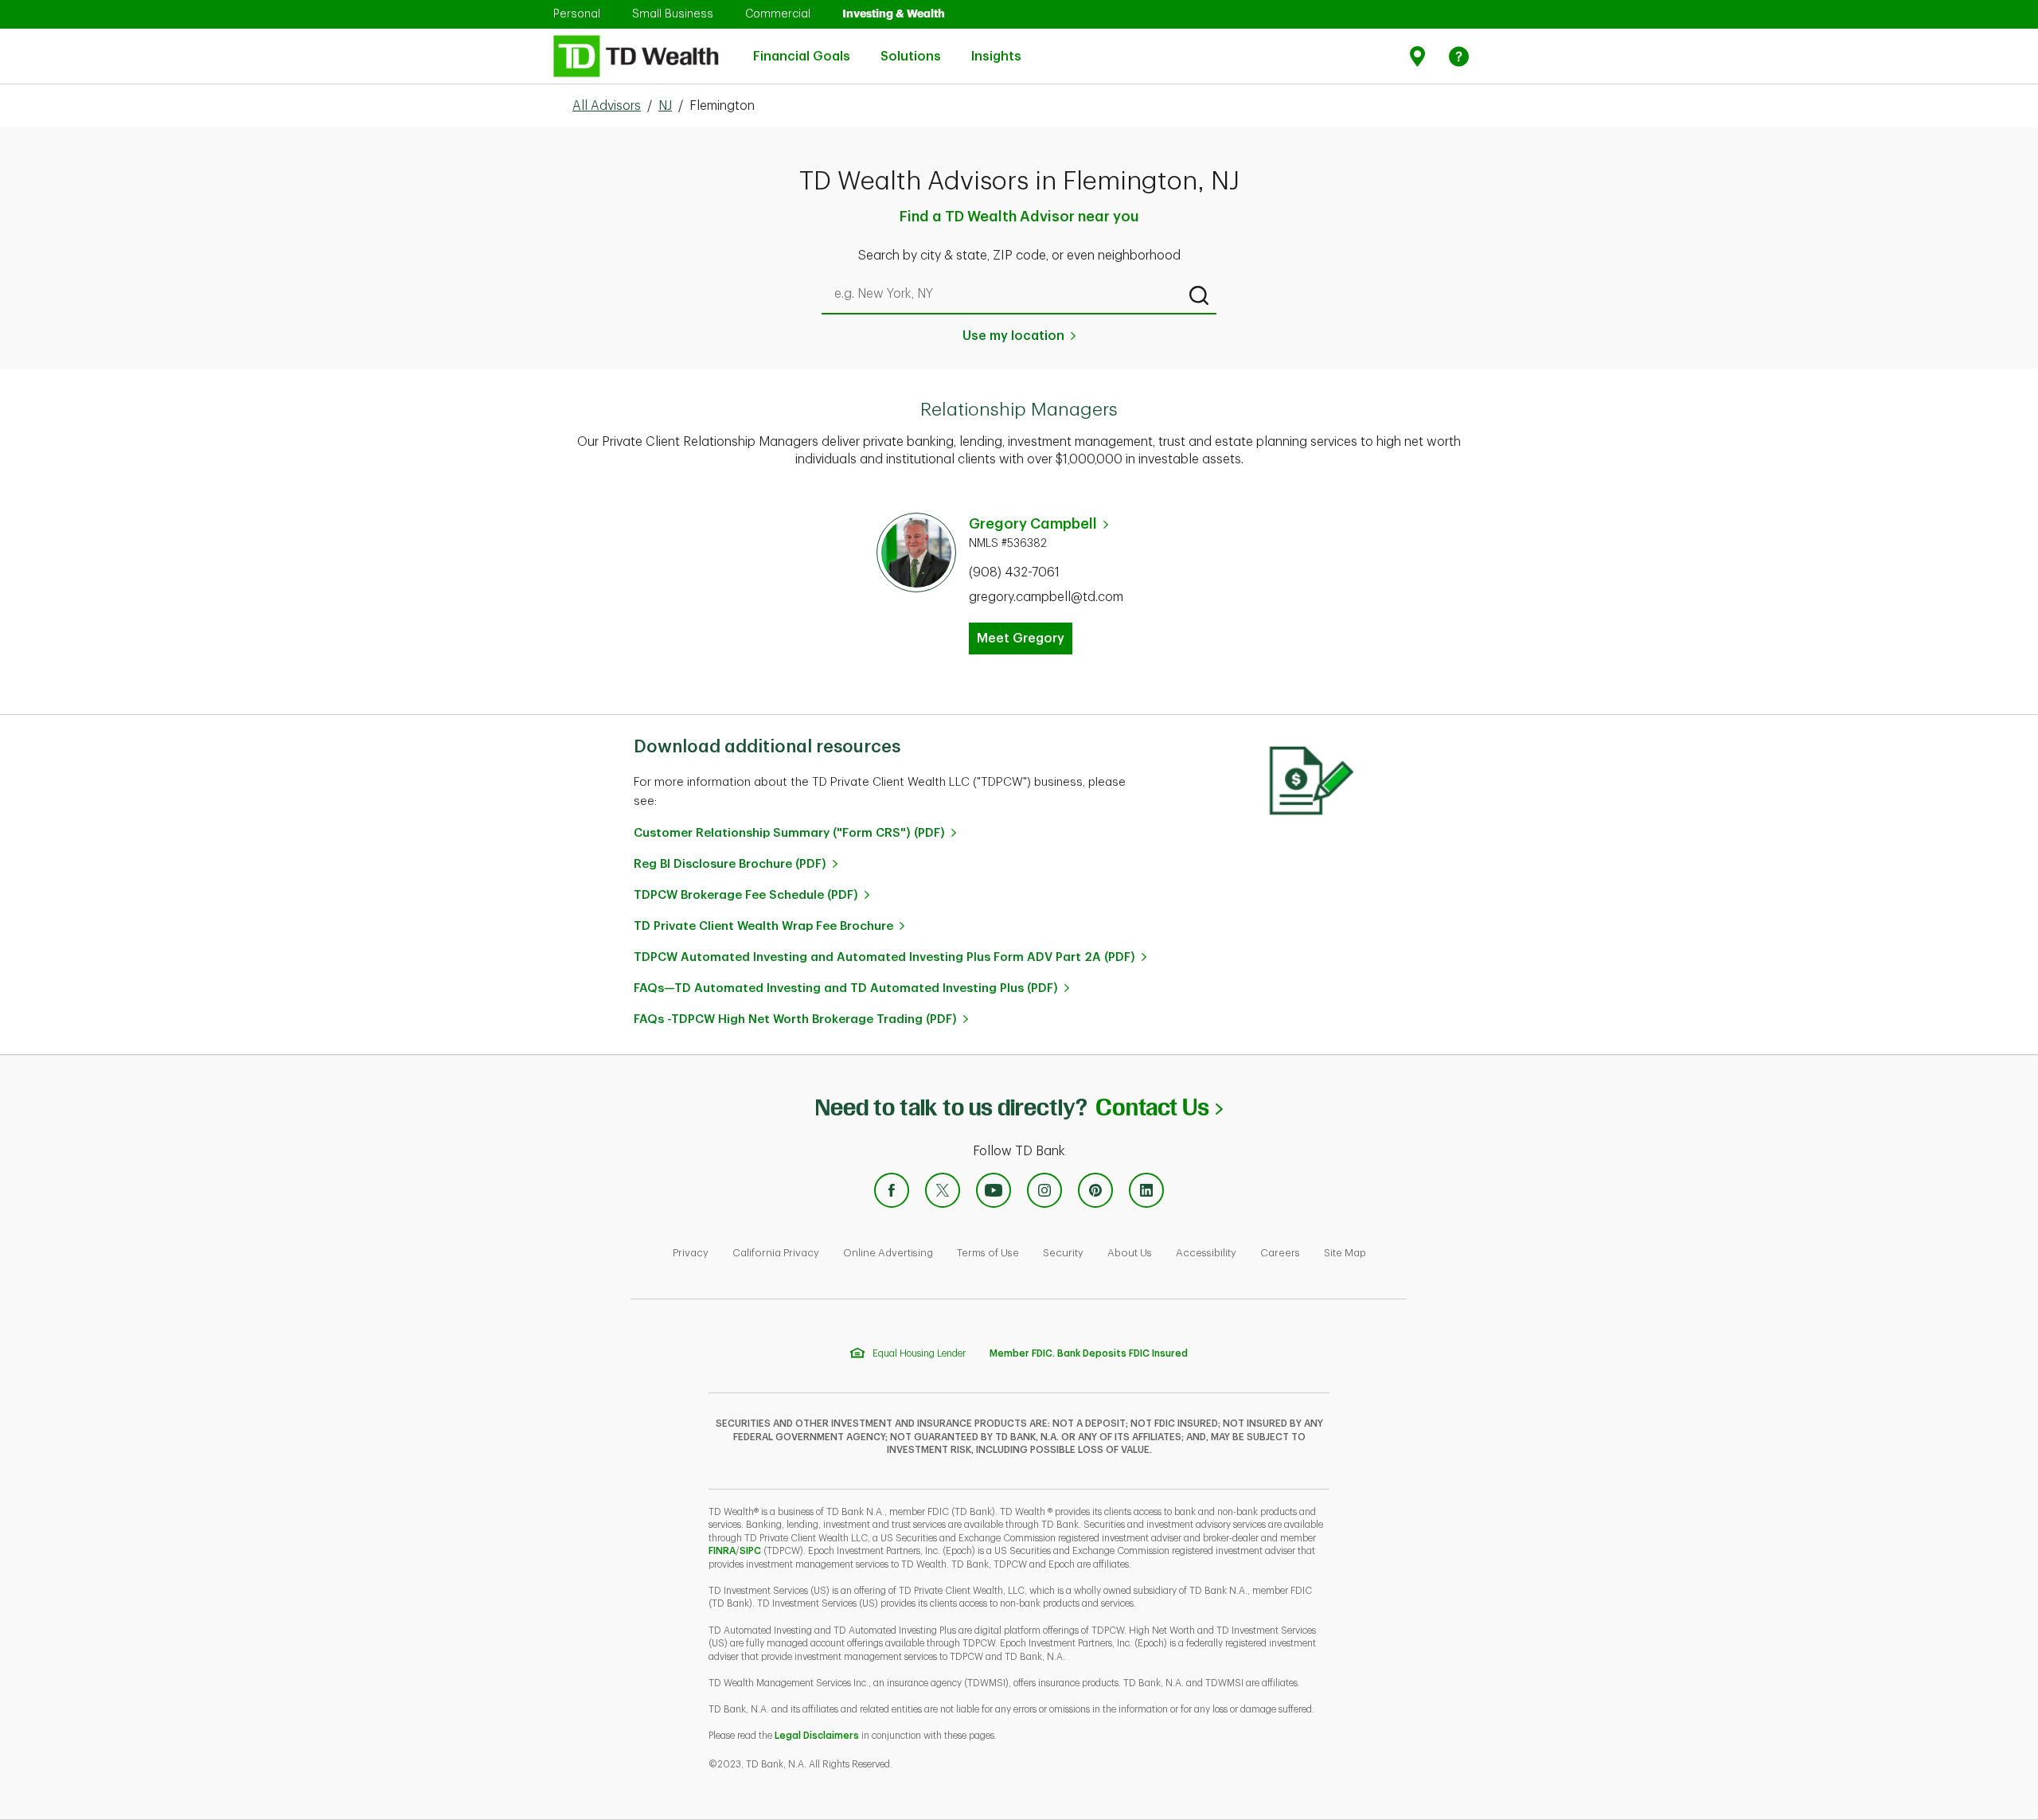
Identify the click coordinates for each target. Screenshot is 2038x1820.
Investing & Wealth (894, 14)
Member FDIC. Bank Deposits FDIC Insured (1089, 1353)
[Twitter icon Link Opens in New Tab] (943, 1190)
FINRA (722, 1551)
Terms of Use (988, 1253)
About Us (1130, 1253)
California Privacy (776, 1253)
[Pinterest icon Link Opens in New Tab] (1095, 1190)
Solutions (911, 48)
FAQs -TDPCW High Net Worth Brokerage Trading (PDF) (795, 1019)
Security (1063, 1253)
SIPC (750, 1551)
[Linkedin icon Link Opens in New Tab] (1146, 1190)
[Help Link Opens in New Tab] (1459, 56)
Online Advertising (888, 1253)
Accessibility (1206, 1253)
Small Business (673, 14)
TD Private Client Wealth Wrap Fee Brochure (763, 926)
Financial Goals (802, 48)
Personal (577, 14)
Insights (996, 48)
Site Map (1345, 1253)
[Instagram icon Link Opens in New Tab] (1044, 1190)
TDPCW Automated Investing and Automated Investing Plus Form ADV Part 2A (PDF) (884, 957)
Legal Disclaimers (817, 1736)
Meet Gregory (1021, 639)
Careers (1280, 1253)
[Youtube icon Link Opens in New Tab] (994, 1190)
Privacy (691, 1253)
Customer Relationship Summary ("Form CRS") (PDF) (789, 833)
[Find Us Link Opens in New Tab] (1420, 56)
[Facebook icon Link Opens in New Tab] (892, 1190)
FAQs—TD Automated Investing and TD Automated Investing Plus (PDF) (846, 988)
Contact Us (1159, 1107)
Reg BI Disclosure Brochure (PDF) (730, 864)
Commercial (778, 14)
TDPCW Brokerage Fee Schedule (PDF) (746, 895)
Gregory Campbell (1033, 524)
